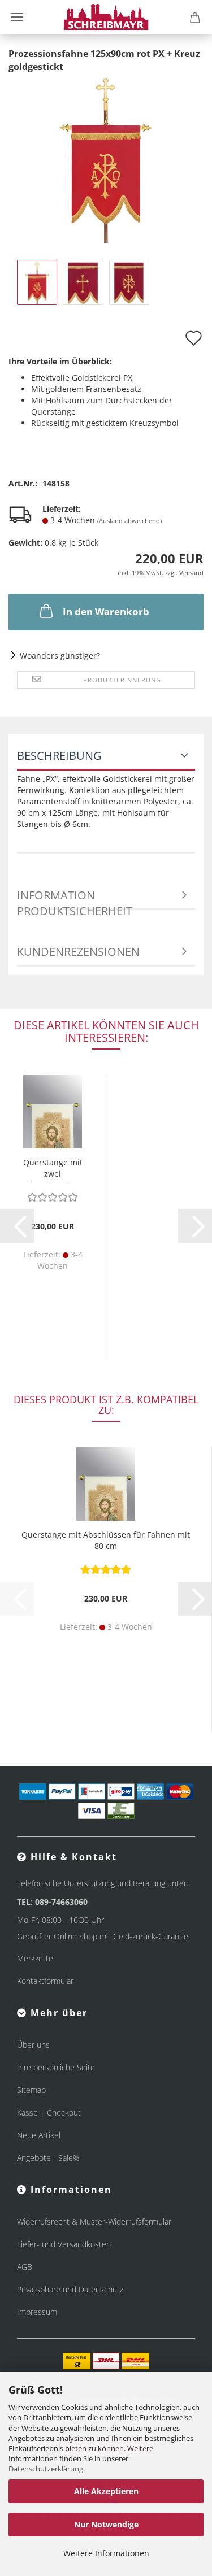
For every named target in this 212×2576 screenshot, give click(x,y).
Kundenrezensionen (78, 952)
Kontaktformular (45, 1981)
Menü (17, 17)
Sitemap (31, 2090)
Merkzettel (36, 1958)
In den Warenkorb (106, 612)
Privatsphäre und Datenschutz (70, 2289)
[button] (17, 1226)
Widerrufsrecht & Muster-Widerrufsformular (94, 2222)
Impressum (37, 2312)
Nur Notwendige (106, 2524)
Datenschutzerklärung (46, 2469)
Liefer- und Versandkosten (64, 2244)
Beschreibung (59, 756)
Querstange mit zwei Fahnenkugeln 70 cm (53, 1170)
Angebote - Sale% (48, 2158)
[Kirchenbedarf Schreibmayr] (106, 17)
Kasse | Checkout (49, 2112)
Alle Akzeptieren (106, 2491)
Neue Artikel (39, 2135)
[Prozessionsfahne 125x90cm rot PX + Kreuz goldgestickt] (106, 157)
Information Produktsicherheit (75, 899)
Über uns (33, 2045)
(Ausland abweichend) (129, 521)
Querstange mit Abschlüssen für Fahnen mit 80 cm (106, 1540)
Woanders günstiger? (60, 656)
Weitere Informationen (106, 2553)
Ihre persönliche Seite (56, 2067)
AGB (25, 2267)
